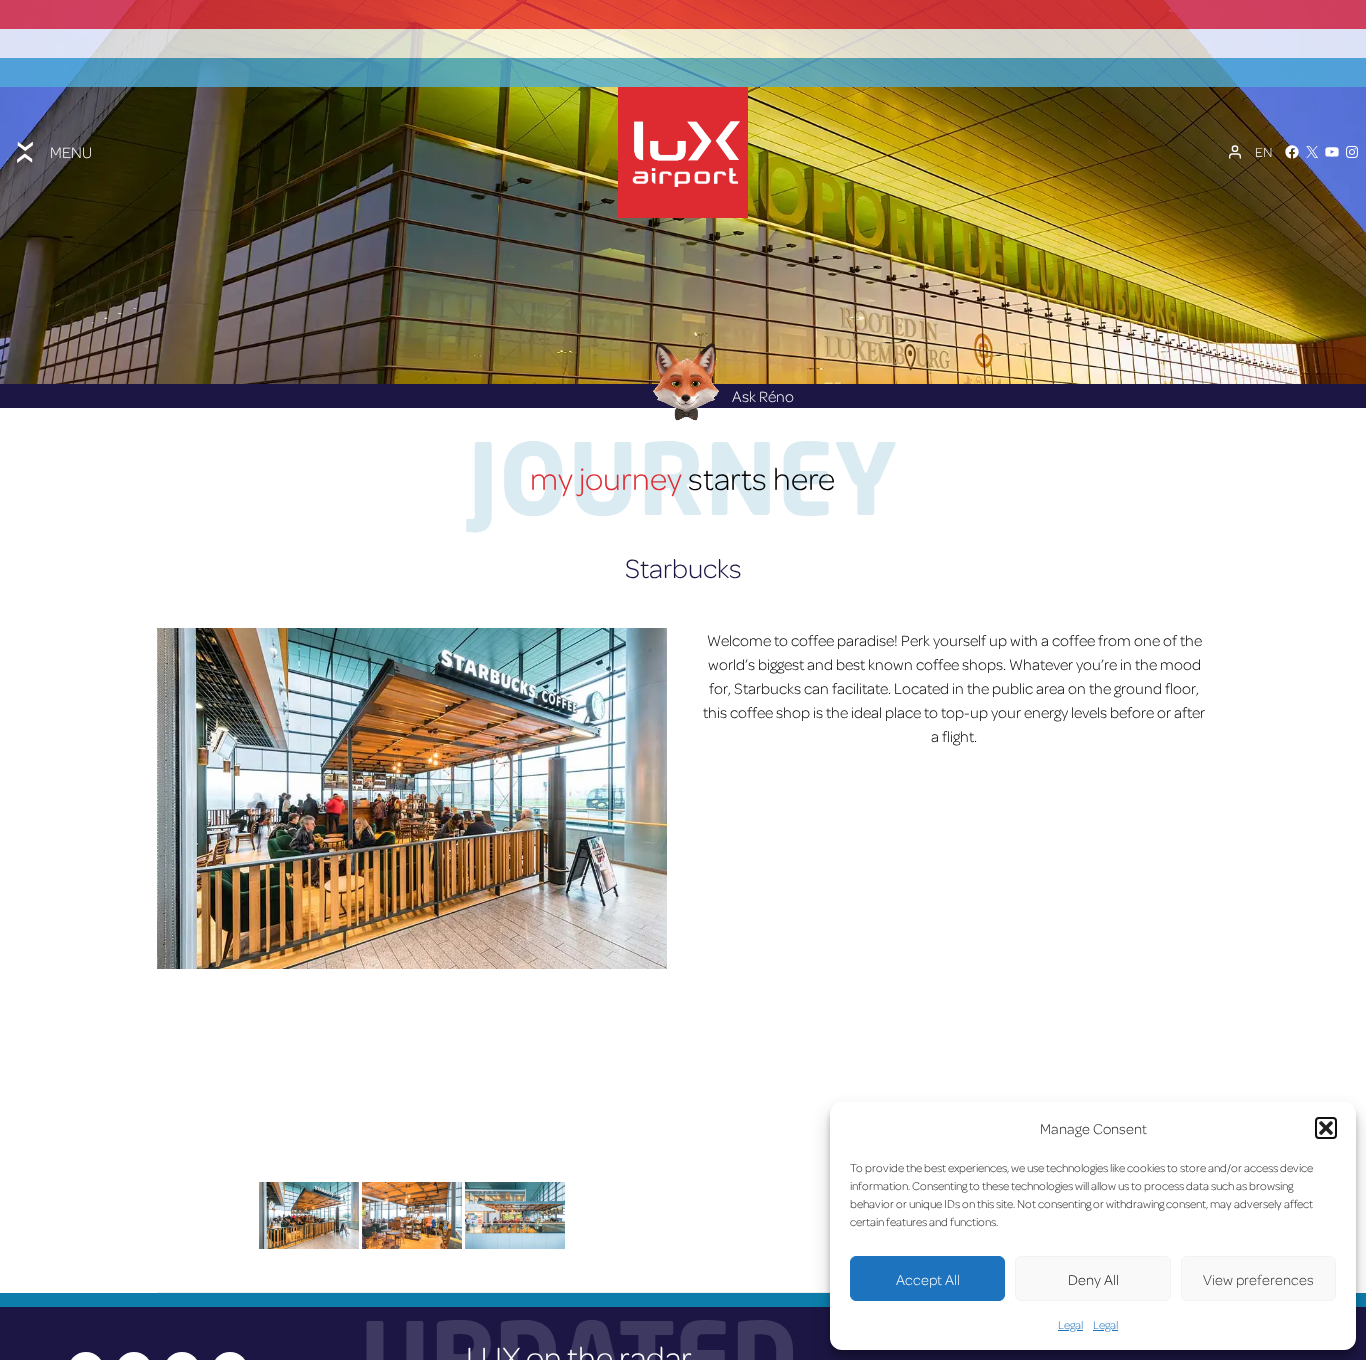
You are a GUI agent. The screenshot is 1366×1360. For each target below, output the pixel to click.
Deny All (1093, 1279)
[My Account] (1235, 152)
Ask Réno (763, 396)
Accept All (928, 1279)
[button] (1326, 1128)
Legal (1070, 1324)
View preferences (1258, 1279)
